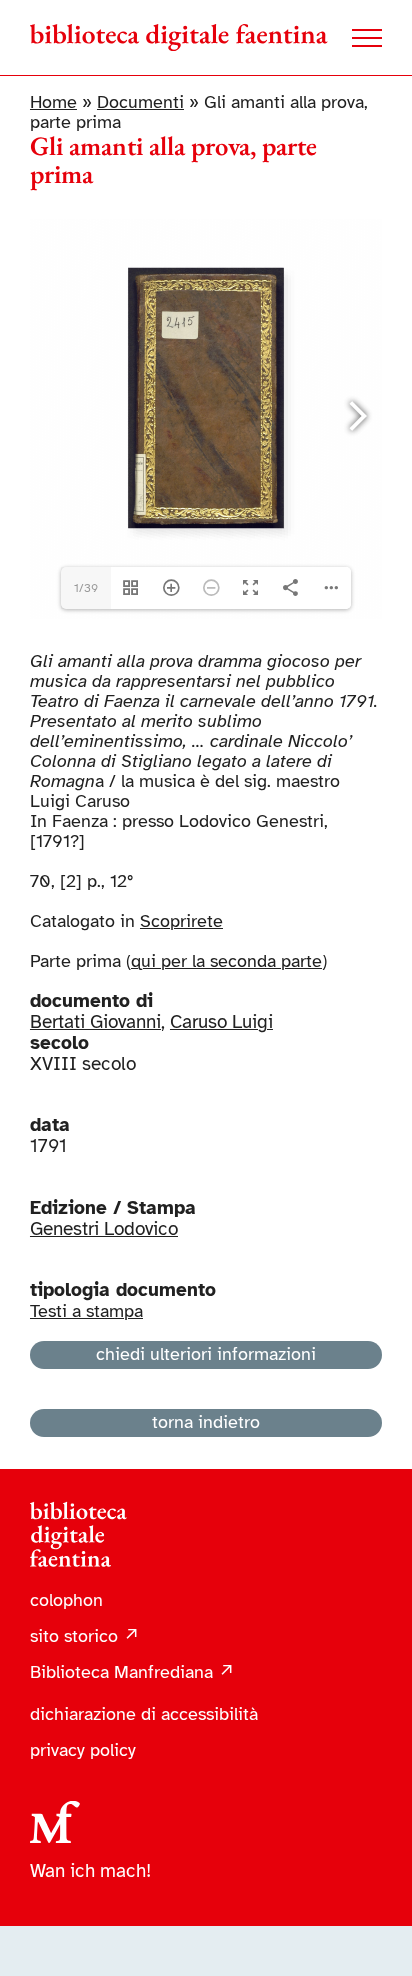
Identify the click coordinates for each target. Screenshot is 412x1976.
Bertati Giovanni (95, 1022)
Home (53, 102)
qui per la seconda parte (226, 961)
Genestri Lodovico (104, 1229)
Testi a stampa (86, 1311)
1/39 (86, 588)
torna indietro (206, 1422)
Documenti (140, 102)
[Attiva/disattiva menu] (367, 38)
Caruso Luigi (221, 1022)
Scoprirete (181, 921)
